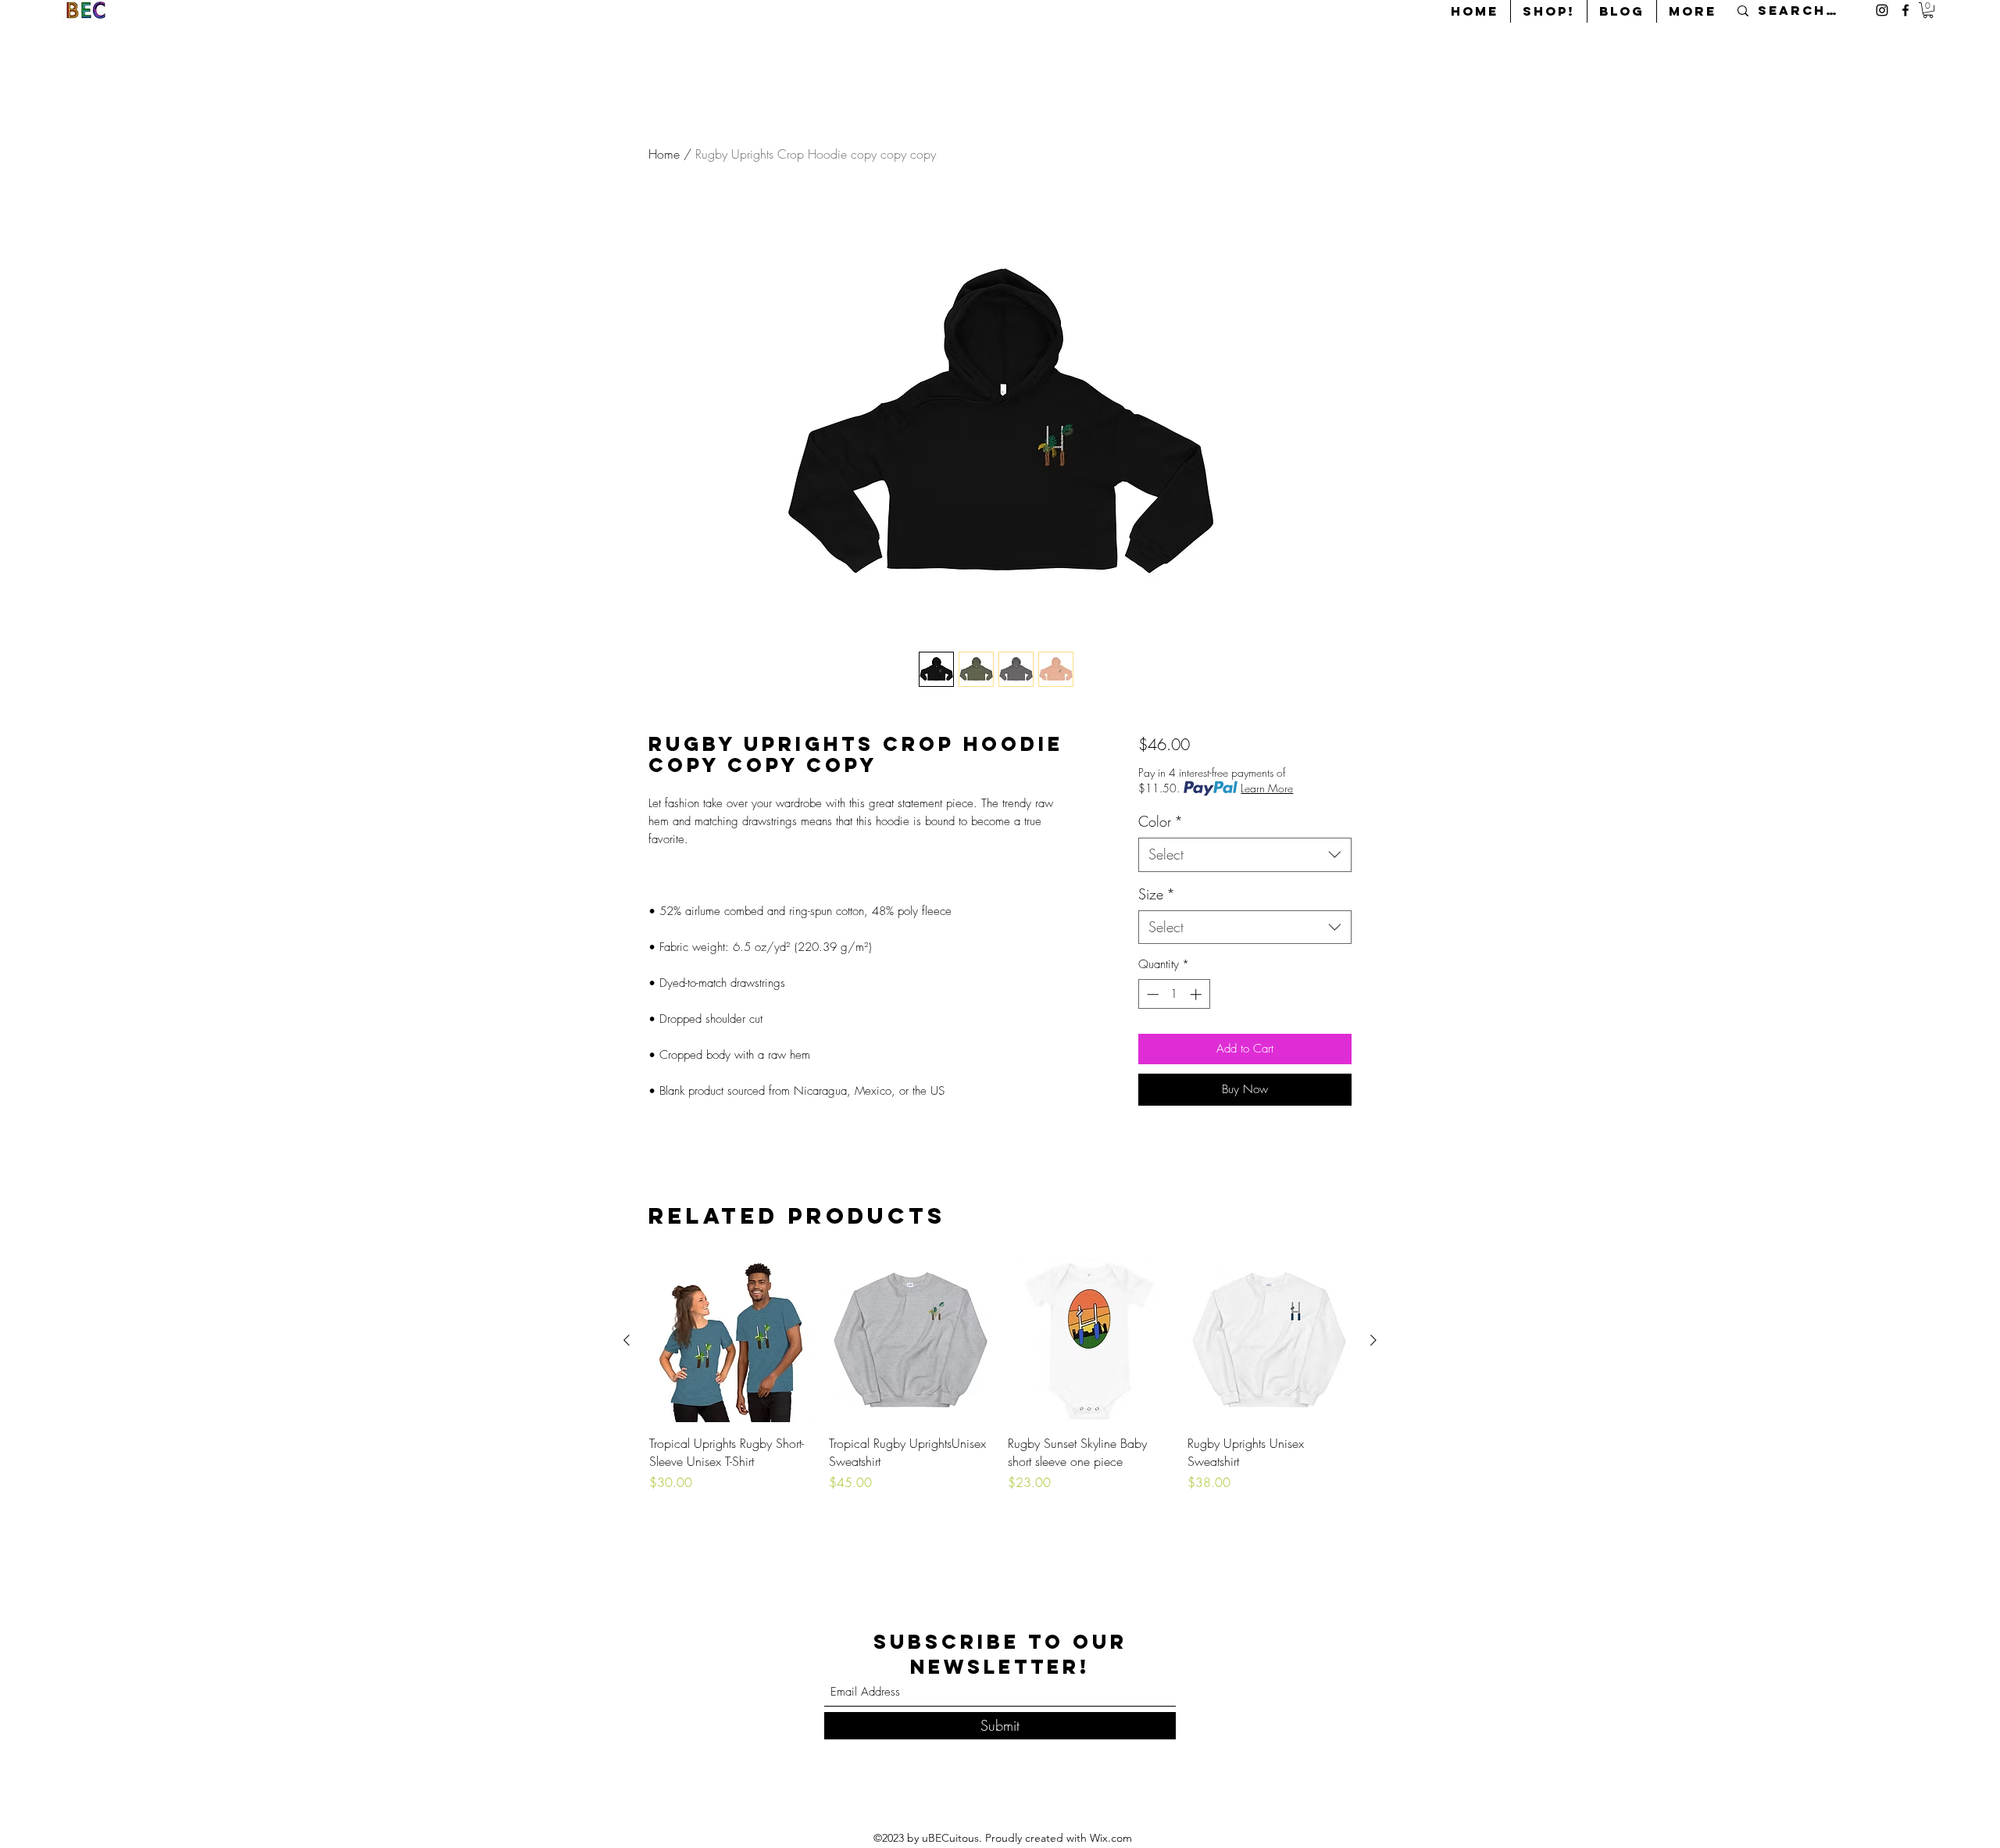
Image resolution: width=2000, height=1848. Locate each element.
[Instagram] (1882, 10)
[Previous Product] (627, 1340)
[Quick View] (731, 1341)
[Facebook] (1905, 10)
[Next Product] (1373, 1340)
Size (1157, 894)
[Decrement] (1151, 994)
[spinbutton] (1174, 994)
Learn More (1267, 788)
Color (1161, 821)
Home (664, 154)
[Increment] (1197, 994)
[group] (1000, 1391)
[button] (1928, 10)
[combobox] (1245, 854)
